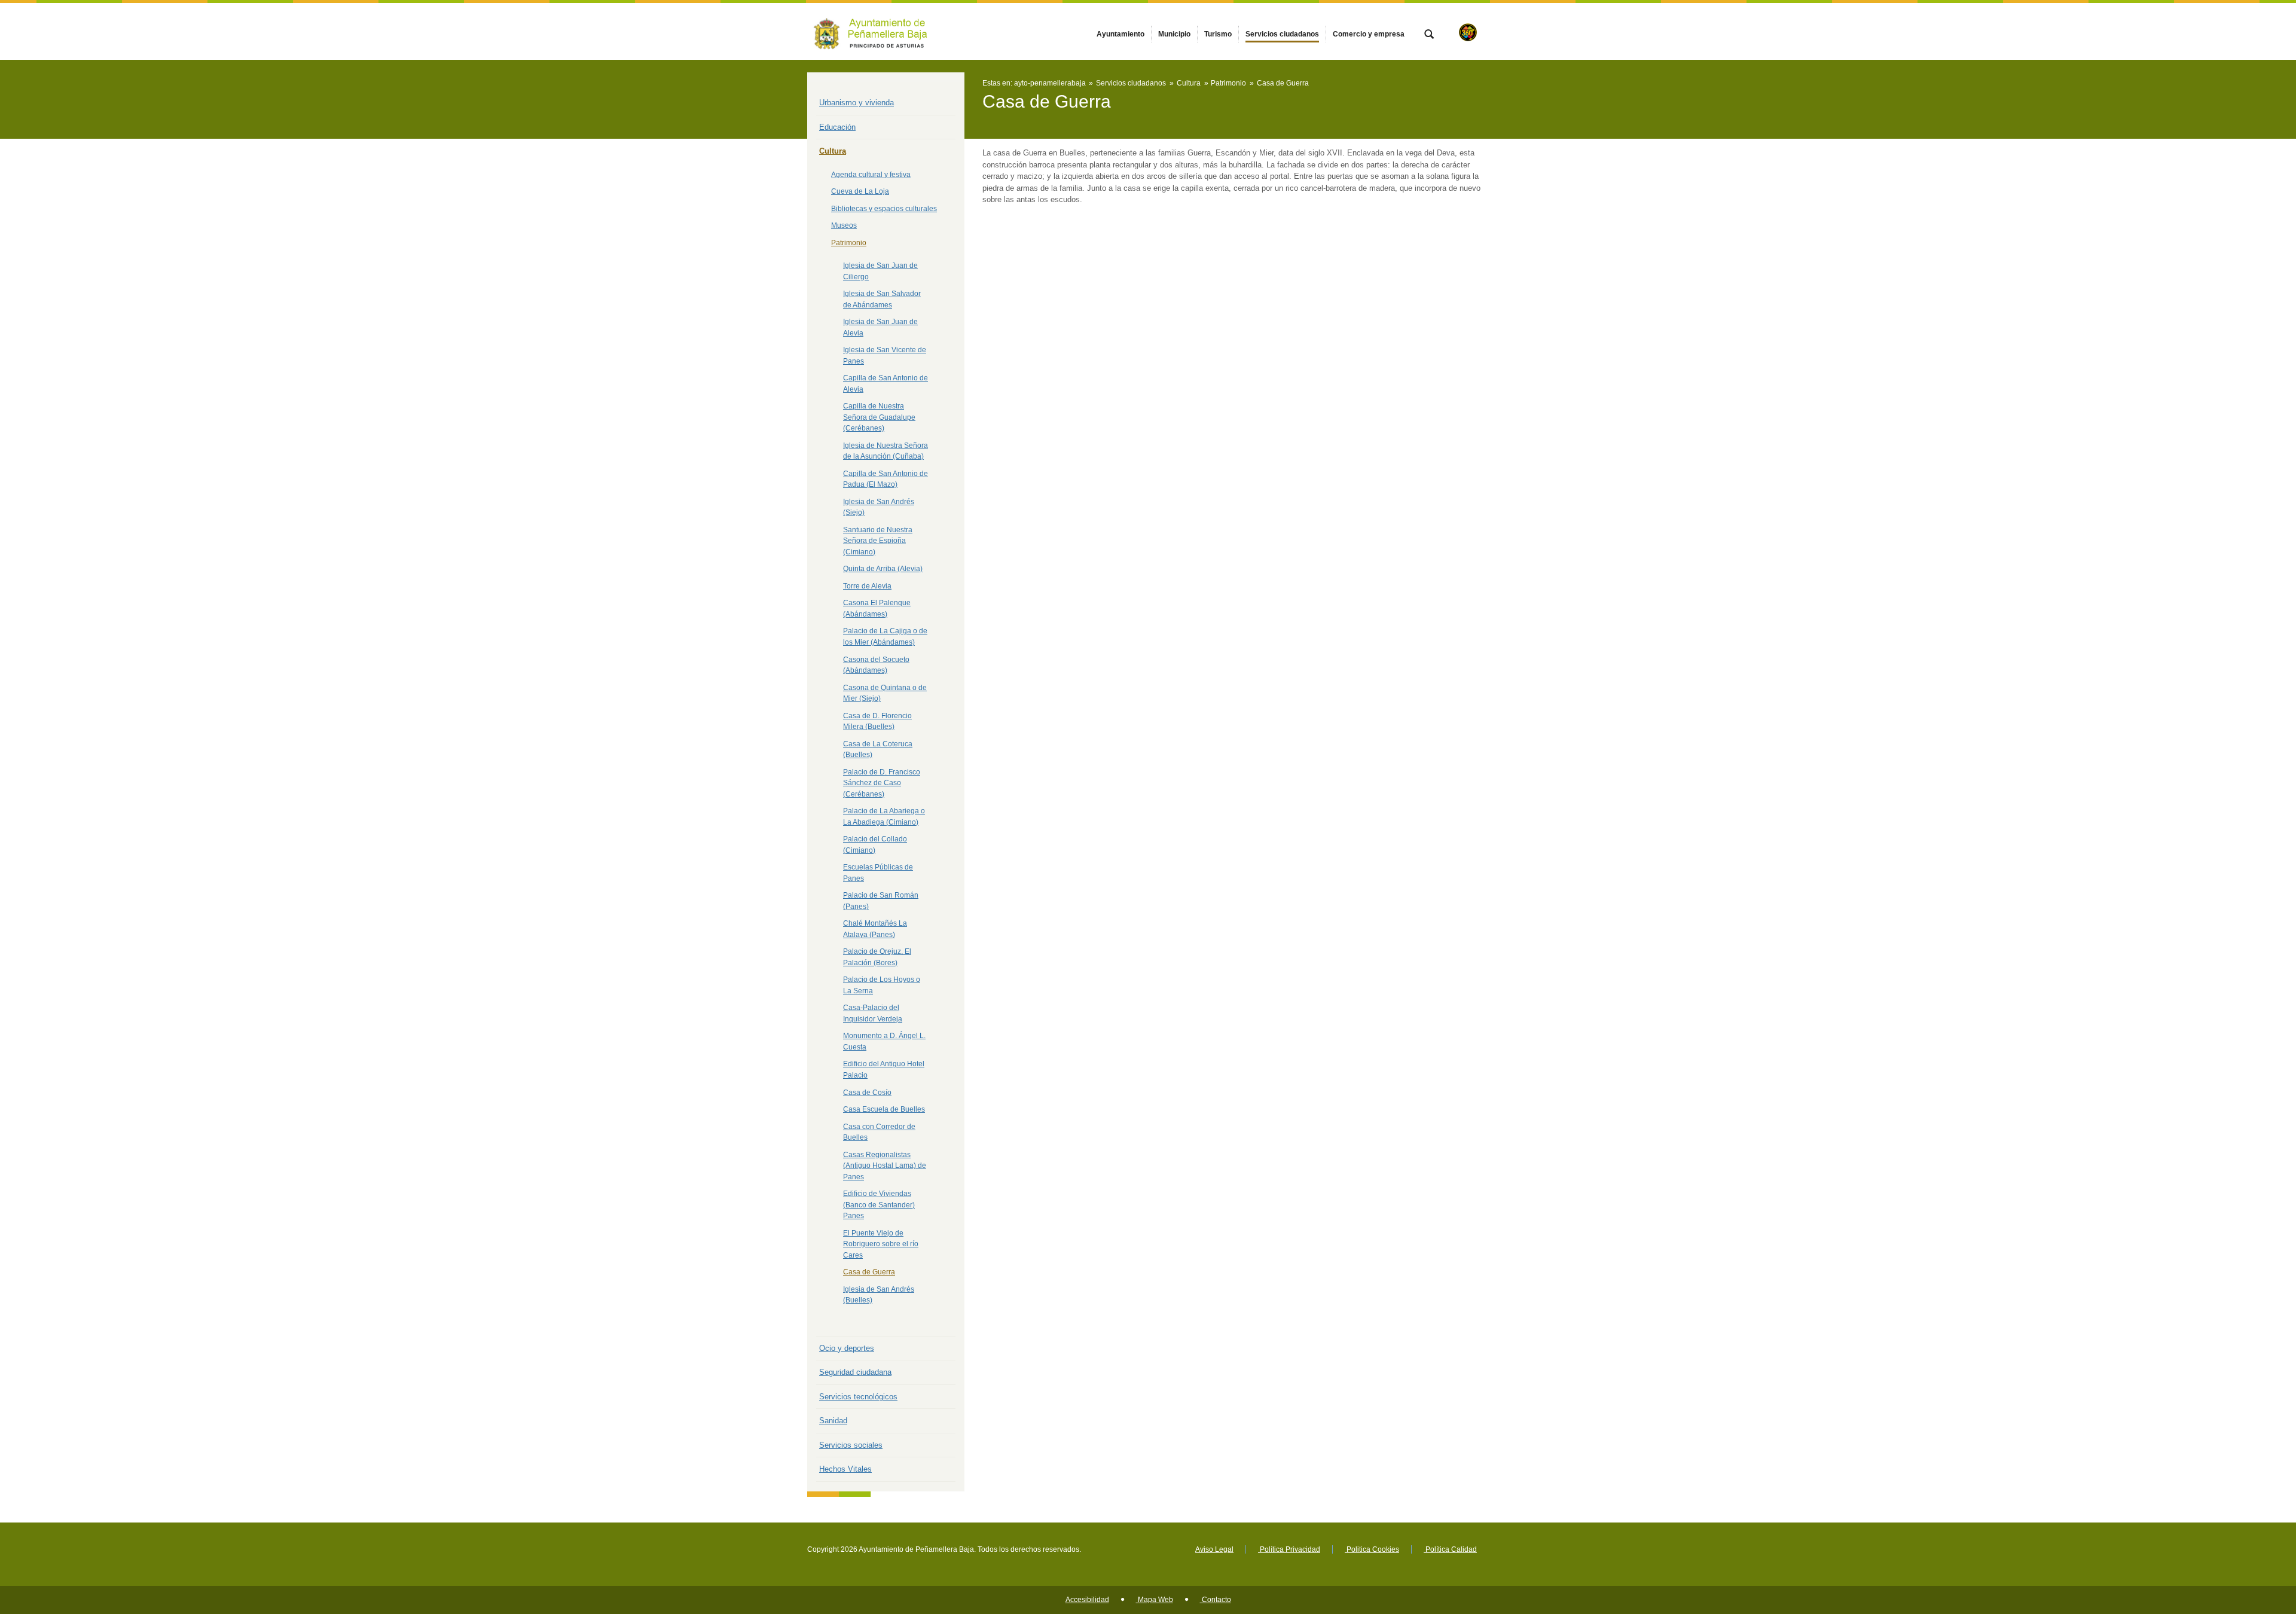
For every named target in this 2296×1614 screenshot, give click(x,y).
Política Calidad (1450, 1549)
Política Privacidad (1289, 1549)
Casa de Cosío (867, 1093)
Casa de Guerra (869, 1272)
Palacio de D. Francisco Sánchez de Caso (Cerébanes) (882, 783)
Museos (844, 225)
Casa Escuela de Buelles (884, 1109)
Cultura (833, 151)
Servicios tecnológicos (858, 1397)
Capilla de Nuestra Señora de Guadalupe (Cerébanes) (879, 417)
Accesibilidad (1087, 1600)
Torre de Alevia (867, 586)
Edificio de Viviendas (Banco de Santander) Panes (879, 1205)
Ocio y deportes (847, 1348)
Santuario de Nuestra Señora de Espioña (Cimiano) (878, 541)
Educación (837, 127)
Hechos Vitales (845, 1469)
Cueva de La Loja (860, 191)
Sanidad (833, 1421)
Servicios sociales (851, 1445)
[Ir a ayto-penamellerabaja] (873, 31)
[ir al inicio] (2248, 1542)
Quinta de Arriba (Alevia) (883, 569)
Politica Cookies (1372, 1549)
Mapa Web (1155, 1600)
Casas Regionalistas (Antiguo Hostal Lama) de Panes (885, 1166)
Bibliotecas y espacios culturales (884, 209)
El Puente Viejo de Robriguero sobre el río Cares (881, 1244)
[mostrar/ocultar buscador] (1429, 35)
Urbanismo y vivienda (857, 103)
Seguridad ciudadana (855, 1372)
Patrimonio (849, 243)
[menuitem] (1120, 34)
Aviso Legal (1214, 1549)
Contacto (1216, 1600)
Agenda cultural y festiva (871, 175)
